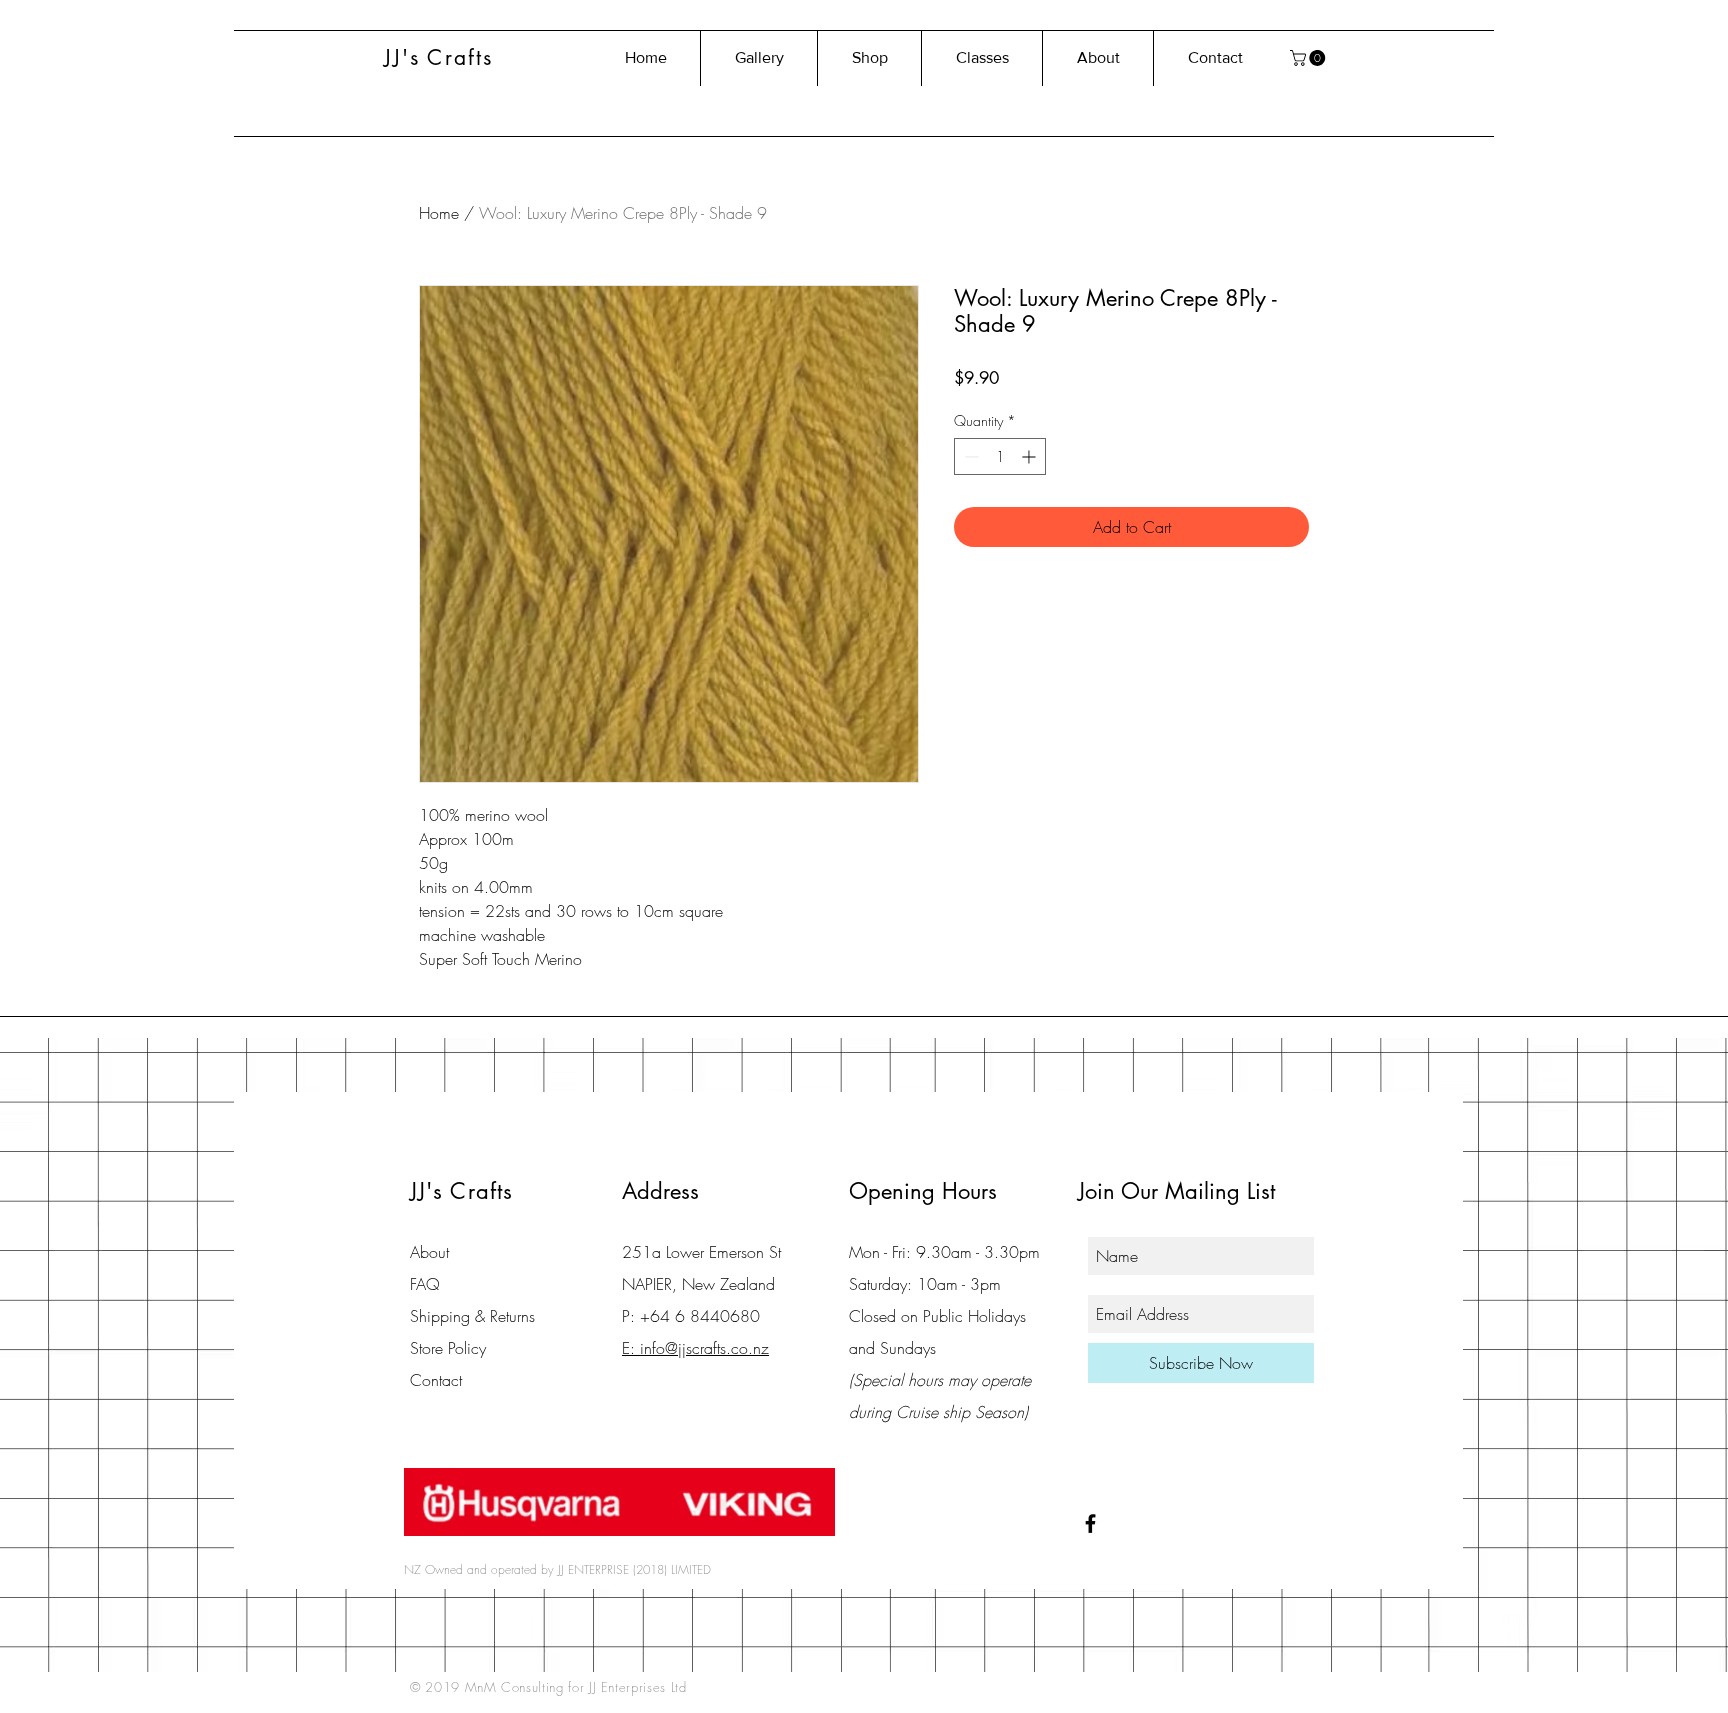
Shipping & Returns (472, 1316)
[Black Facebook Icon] (1090, 1523)
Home (439, 213)
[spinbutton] (1000, 456)
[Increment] (1030, 456)
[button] (1309, 58)
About (429, 1252)
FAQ (425, 1284)
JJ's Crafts (438, 57)
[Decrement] (969, 456)
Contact (436, 1380)
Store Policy (448, 1348)
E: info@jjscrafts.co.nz (695, 1348)
